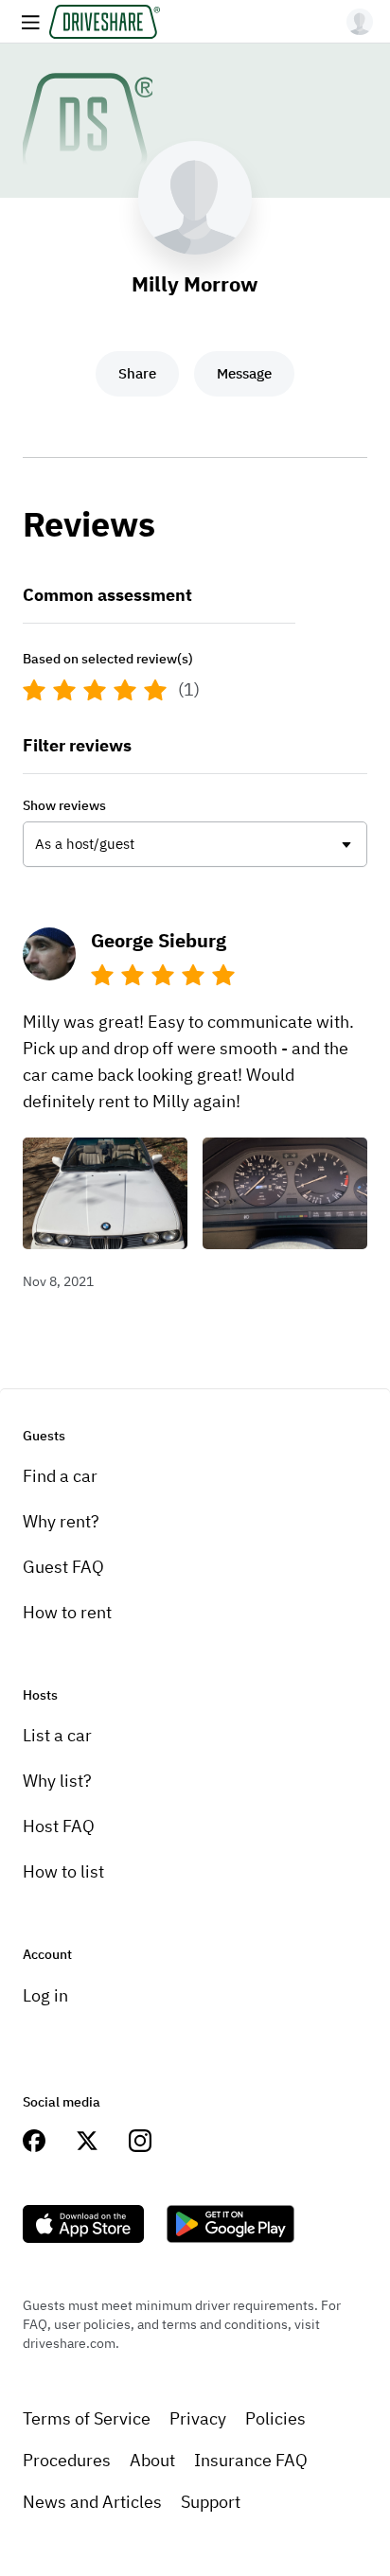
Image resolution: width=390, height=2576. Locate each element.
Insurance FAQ (251, 2460)
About (152, 2460)
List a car (57, 1735)
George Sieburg (159, 940)
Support (211, 2502)
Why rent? (61, 1521)
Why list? (57, 1781)
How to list (63, 1871)
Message (244, 373)
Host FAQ (59, 1826)
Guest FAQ (63, 1567)
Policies (275, 2418)
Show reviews (64, 805)
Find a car (60, 1476)
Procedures (67, 2460)
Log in (45, 1995)
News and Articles (92, 2502)
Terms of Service (87, 2418)
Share (137, 373)
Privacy (198, 2418)
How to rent (67, 1612)
